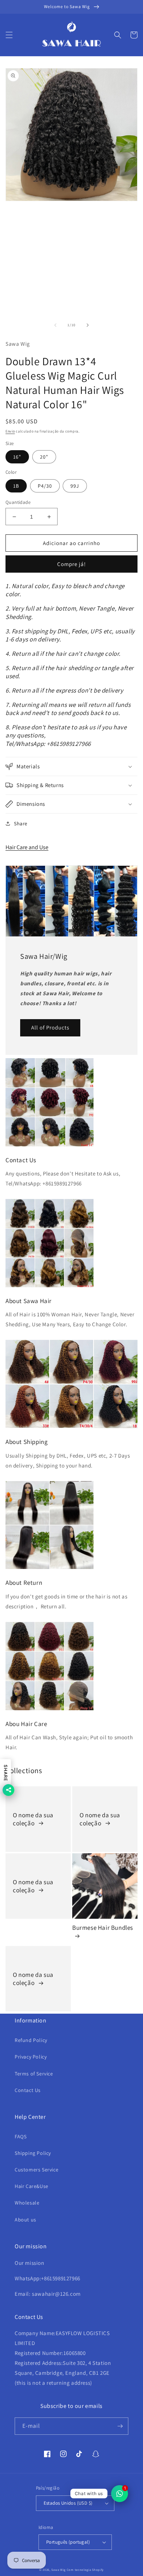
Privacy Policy (31, 2057)
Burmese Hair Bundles (103, 1928)
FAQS (21, 2136)
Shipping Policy (33, 2153)
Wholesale (27, 2203)
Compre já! (71, 564)
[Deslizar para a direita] (88, 325)
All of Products (50, 1027)
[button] (9, 35)
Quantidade (18, 502)
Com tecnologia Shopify (85, 2570)
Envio (10, 431)
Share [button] (21, 823)
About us (25, 2220)
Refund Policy (31, 2040)
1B (16, 486)
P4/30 (45, 486)
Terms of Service (34, 2074)
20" (44, 457)
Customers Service (36, 2170)
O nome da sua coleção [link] (33, 1819)
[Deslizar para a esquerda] (55, 325)
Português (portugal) (68, 2542)
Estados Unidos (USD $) (68, 2503)
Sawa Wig (58, 2570)
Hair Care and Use (27, 847)
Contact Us (28, 2090)
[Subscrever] (120, 2426)
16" (17, 457)
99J (75, 486)
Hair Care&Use (32, 2186)
